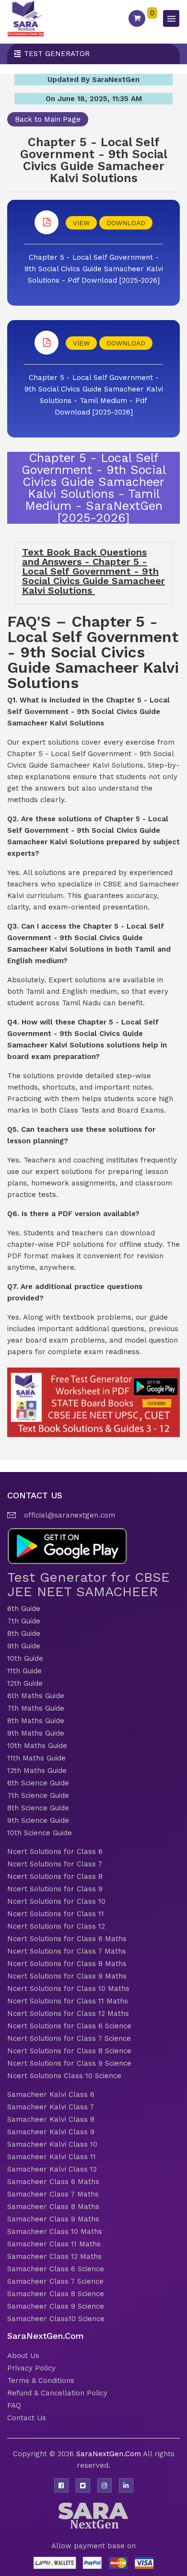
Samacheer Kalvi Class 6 (51, 2094)
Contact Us (27, 2418)
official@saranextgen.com (70, 1515)
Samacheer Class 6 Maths (53, 2182)
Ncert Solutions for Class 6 (55, 1851)
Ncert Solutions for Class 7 (55, 1864)
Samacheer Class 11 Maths (54, 2244)
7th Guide (24, 1621)
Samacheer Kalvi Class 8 (51, 2119)
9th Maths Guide (36, 1733)
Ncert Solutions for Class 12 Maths (68, 2013)
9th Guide (24, 1646)
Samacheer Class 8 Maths (53, 2207)
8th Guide (24, 1633)
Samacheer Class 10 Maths (55, 2231)
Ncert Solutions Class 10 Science (64, 2076)
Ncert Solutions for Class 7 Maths (67, 1951)
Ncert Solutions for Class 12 (56, 1926)
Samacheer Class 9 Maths (53, 2219)
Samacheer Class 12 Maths (54, 2256)
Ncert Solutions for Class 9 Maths (67, 1976)
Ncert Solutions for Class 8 (55, 1876)
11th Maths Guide (36, 1758)
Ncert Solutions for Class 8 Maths (67, 1964)
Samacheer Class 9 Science (56, 2306)
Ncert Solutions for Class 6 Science (69, 2026)
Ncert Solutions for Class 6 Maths (67, 1939)
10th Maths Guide (37, 1746)
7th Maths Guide (36, 1708)
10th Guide (25, 1658)
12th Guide (25, 1683)
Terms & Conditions (41, 2380)
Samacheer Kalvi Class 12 (52, 2169)
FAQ (14, 2405)
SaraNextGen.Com (110, 2454)
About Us (23, 2356)
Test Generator (57, 54)
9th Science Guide (38, 1820)
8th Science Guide (38, 1808)
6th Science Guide (38, 1783)
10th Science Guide (40, 1833)
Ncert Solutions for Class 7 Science (69, 2038)
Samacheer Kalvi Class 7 (51, 2107)
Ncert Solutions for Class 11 (56, 1914)
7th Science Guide (38, 1795)
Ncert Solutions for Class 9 (55, 1889)
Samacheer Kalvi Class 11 (52, 2157)
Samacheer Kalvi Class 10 (52, 2144)
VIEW (81, 223)
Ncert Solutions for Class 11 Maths (68, 2001)
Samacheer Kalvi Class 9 (51, 2132)
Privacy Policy (31, 2368)
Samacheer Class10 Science (56, 2319)
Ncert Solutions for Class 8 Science (69, 2051)
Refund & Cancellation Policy (57, 2393)
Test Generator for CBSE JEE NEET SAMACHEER (88, 1584)
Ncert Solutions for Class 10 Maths (68, 1989)
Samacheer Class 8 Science (56, 2294)
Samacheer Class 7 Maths (53, 2194)
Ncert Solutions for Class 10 (56, 1901)
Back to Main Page (48, 119)
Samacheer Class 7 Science (55, 2281)
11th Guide (24, 1671)
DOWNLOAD (126, 223)
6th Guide (24, 1609)
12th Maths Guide (37, 1771)
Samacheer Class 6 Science (56, 2269)
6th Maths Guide (36, 1696)
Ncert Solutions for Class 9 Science (69, 2063)
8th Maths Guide (36, 1721)
